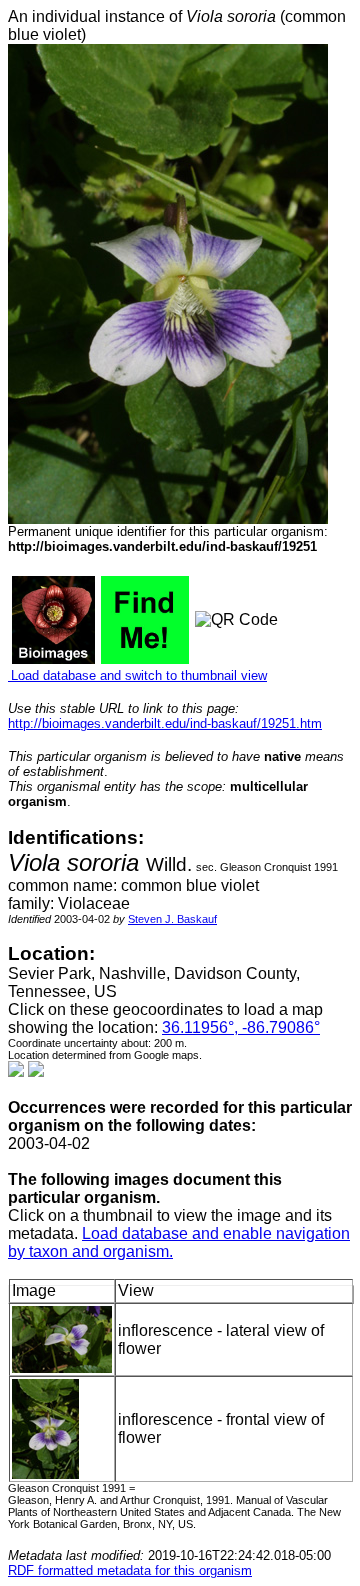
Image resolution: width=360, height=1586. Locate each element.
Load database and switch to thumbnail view (137, 675)
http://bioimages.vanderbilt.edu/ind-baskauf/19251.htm (165, 723)
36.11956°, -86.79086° (241, 1027)
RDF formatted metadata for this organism (130, 1570)
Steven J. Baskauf (172, 919)
